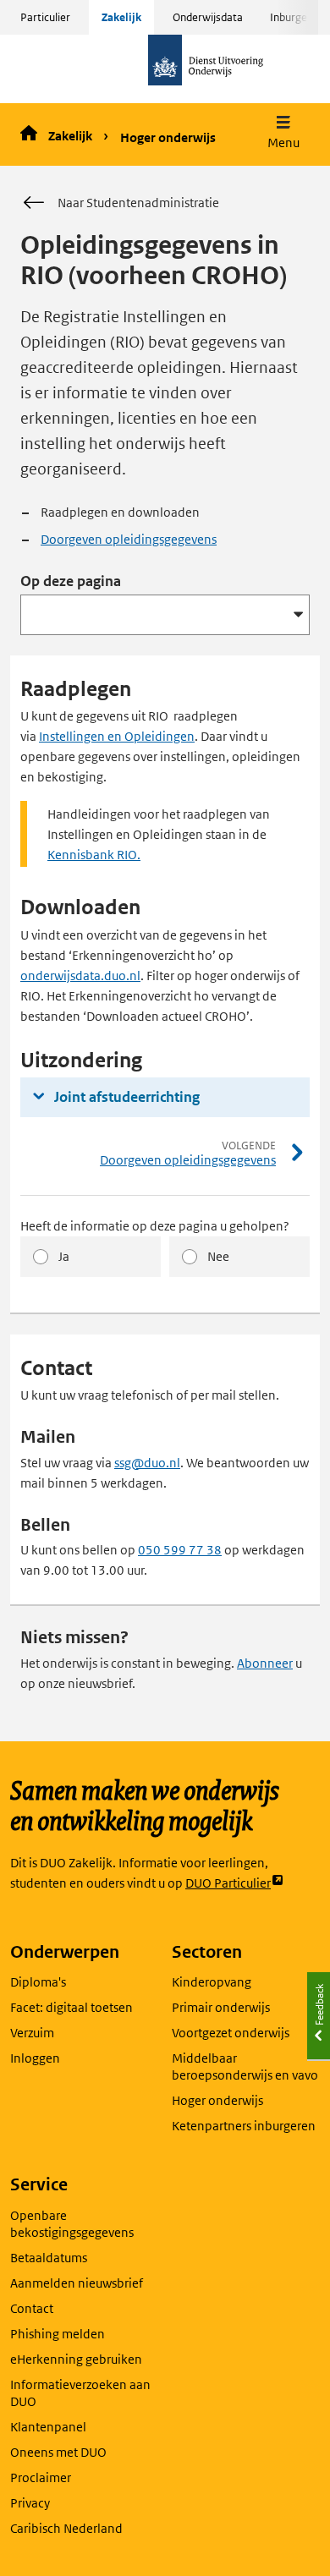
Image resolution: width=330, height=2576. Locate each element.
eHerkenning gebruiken (76, 2359)
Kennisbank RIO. (94, 855)
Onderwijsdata (208, 17)
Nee (218, 1256)
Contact (32, 2308)
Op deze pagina (71, 581)
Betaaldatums (49, 2258)
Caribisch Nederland (66, 2528)
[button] (283, 134)
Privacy (30, 2503)
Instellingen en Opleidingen (117, 736)
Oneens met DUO (58, 2452)
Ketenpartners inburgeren (244, 2126)
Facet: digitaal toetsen (71, 2007)
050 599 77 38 (180, 1550)
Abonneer (265, 1663)
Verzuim (32, 2033)
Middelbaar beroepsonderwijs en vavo (245, 2066)
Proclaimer (41, 2477)
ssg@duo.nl (147, 1463)
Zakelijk (121, 17)
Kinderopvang (212, 1982)
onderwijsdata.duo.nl (80, 976)
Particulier (45, 17)
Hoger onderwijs (168, 137)
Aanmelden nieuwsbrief (77, 2283)
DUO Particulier (228, 1884)
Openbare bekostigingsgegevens (72, 2224)
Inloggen (35, 2058)
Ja (64, 1256)
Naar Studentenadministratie (138, 203)
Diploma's (38, 1982)
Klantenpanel (48, 2427)
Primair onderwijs (221, 2007)
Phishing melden (58, 2334)
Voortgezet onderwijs (231, 2033)
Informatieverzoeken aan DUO (80, 2393)
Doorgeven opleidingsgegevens (129, 539)
